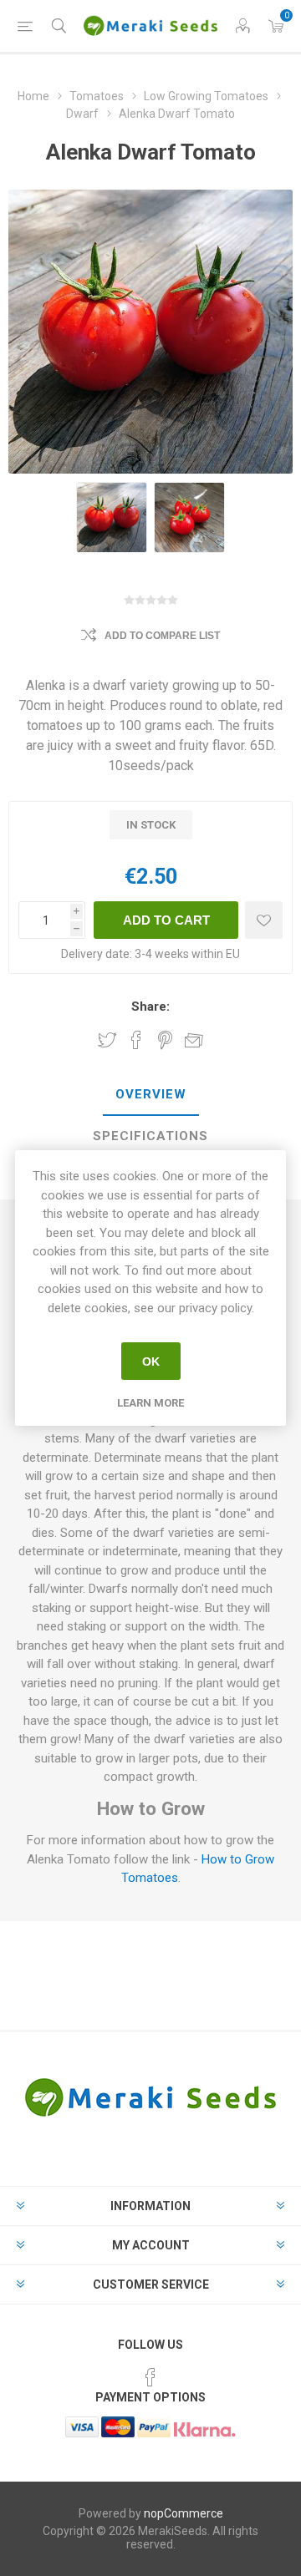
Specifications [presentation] (150, 1136)
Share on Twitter (107, 1040)
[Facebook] (150, 2377)
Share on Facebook (136, 1040)
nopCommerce (184, 2513)
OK (151, 1362)
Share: (150, 1007)
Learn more (150, 1403)
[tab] (150, 1095)
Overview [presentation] (151, 1094)
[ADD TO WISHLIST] (264, 920)
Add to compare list (162, 636)
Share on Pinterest (165, 1040)
